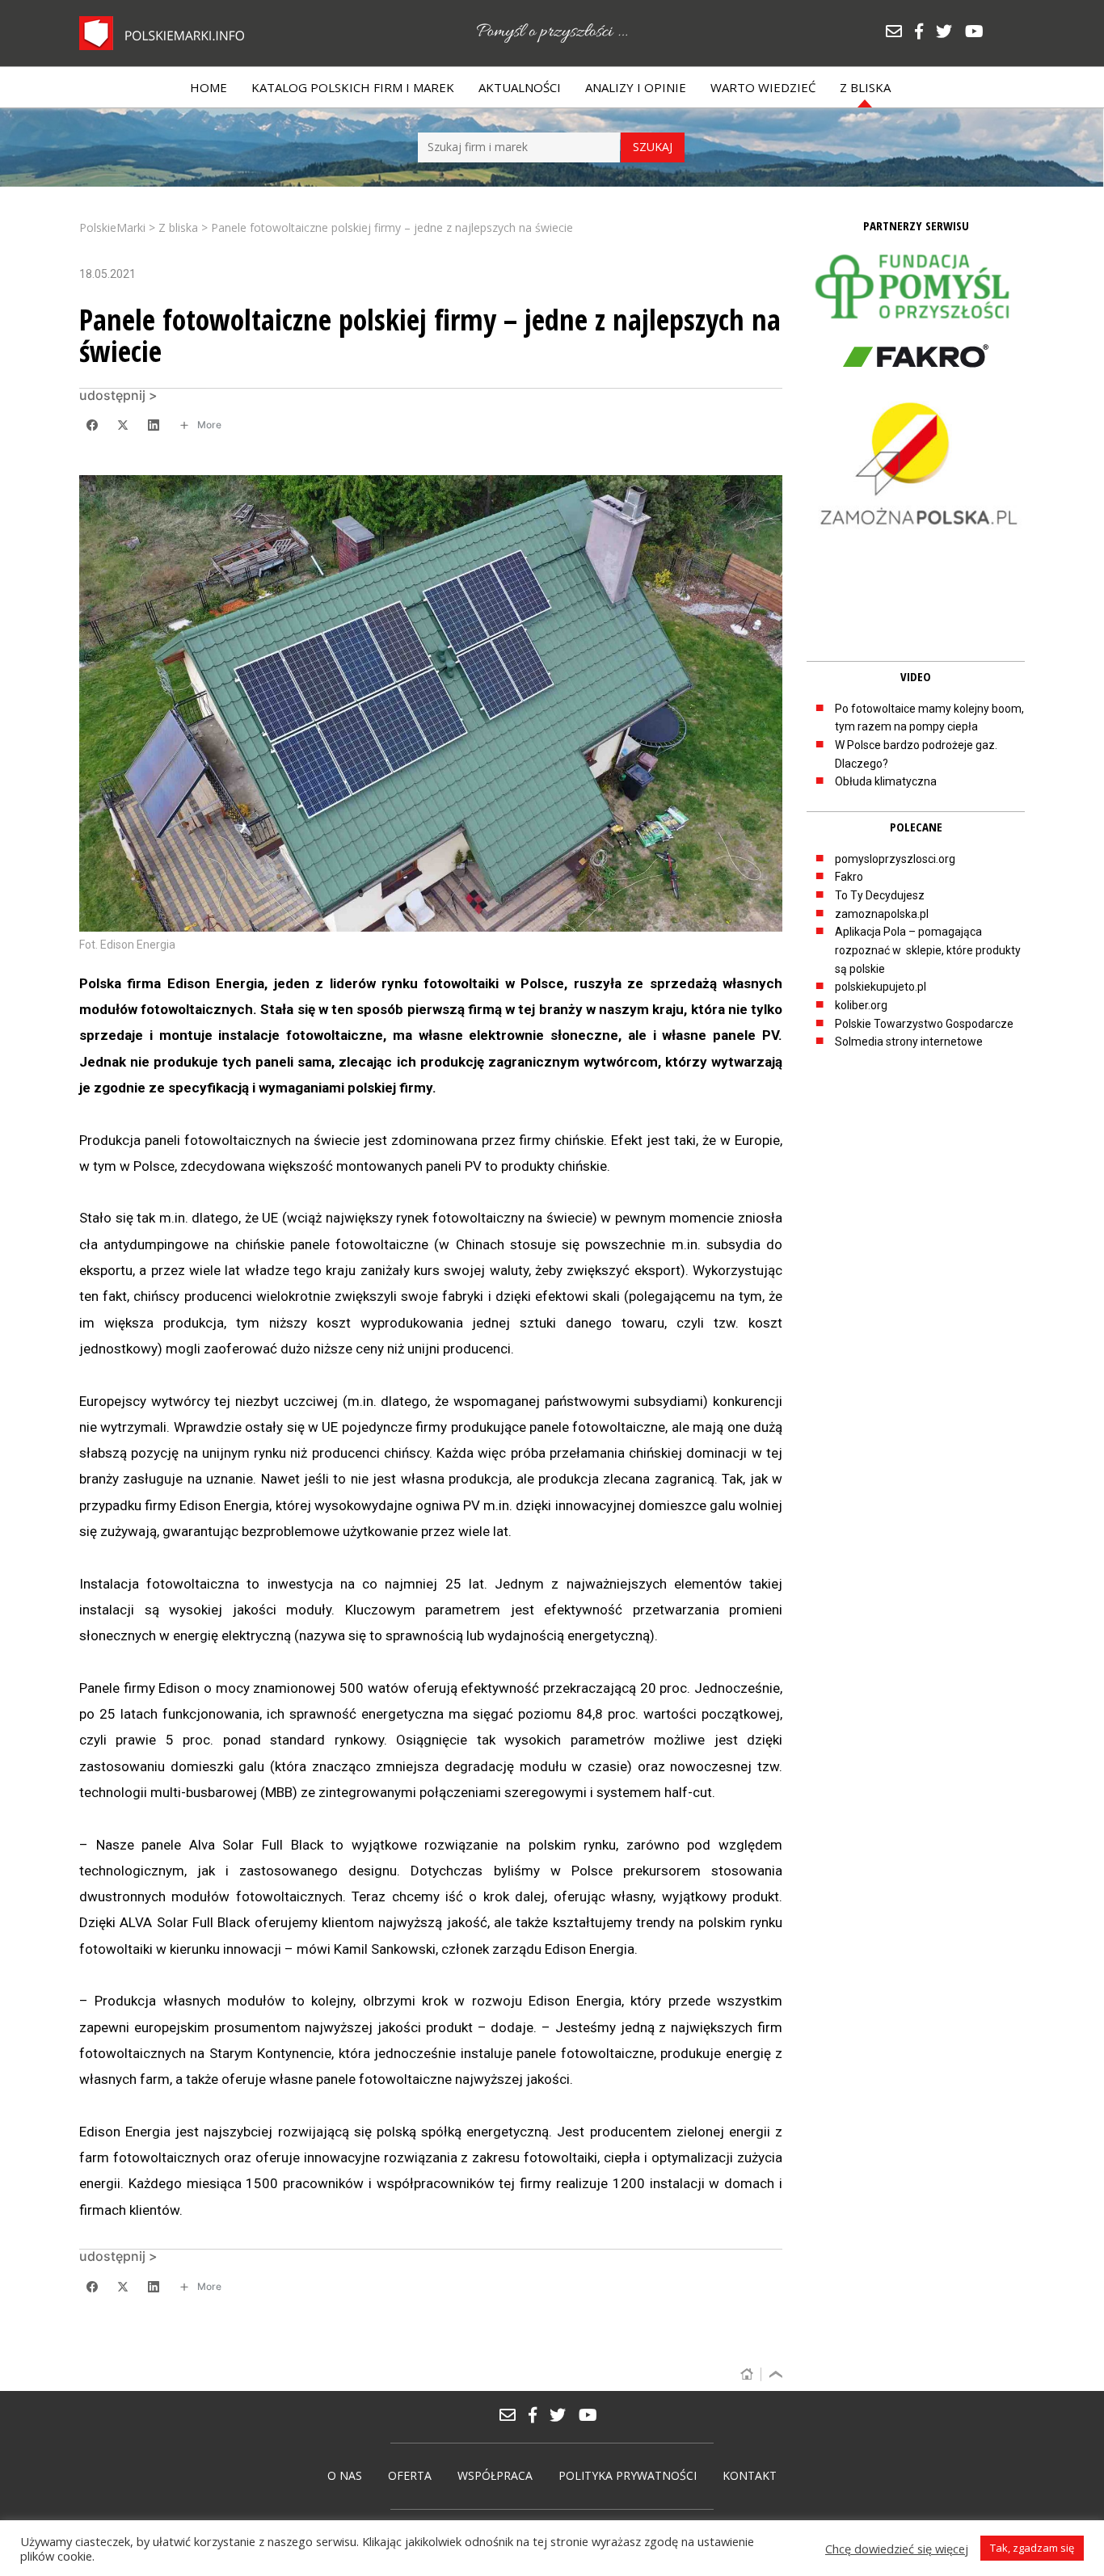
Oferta (410, 2475)
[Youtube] (978, 33)
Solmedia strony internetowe (909, 1042)
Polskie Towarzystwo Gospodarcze (924, 1024)
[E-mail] (900, 33)
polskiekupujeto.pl (881, 987)
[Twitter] (950, 33)
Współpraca (495, 2475)
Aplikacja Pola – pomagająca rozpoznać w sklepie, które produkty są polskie (928, 950)
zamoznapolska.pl (882, 914)
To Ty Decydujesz (880, 895)
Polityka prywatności (628, 2475)
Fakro (849, 877)
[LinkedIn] (154, 425)
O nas (345, 2475)
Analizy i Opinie (636, 87)
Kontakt (750, 2475)
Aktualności (520, 87)
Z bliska (865, 87)
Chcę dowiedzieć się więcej (897, 2549)
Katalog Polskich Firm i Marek (353, 87)
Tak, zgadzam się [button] (1032, 2548)
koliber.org (861, 1005)
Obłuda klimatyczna (886, 781)
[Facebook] (925, 33)
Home (209, 87)
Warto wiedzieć (763, 87)
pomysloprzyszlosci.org (895, 859)
